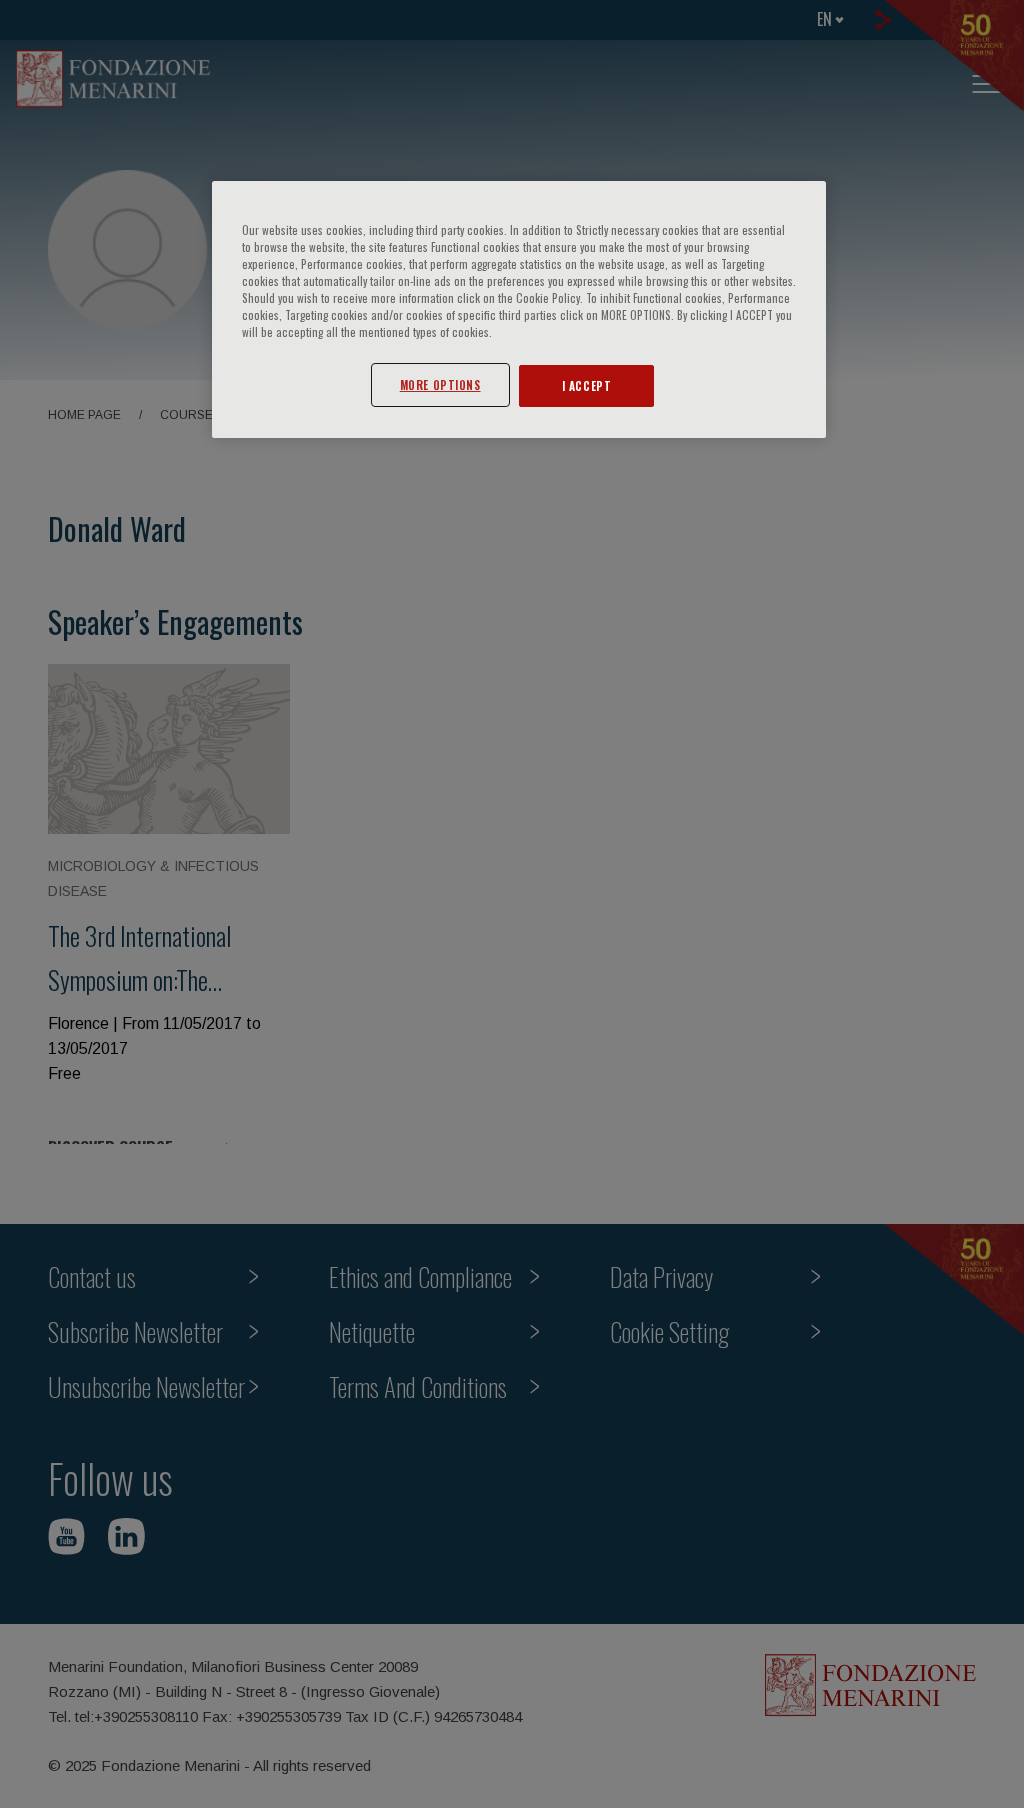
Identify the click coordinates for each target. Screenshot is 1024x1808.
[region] (519, 309)
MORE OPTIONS (440, 384)
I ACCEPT (587, 385)
